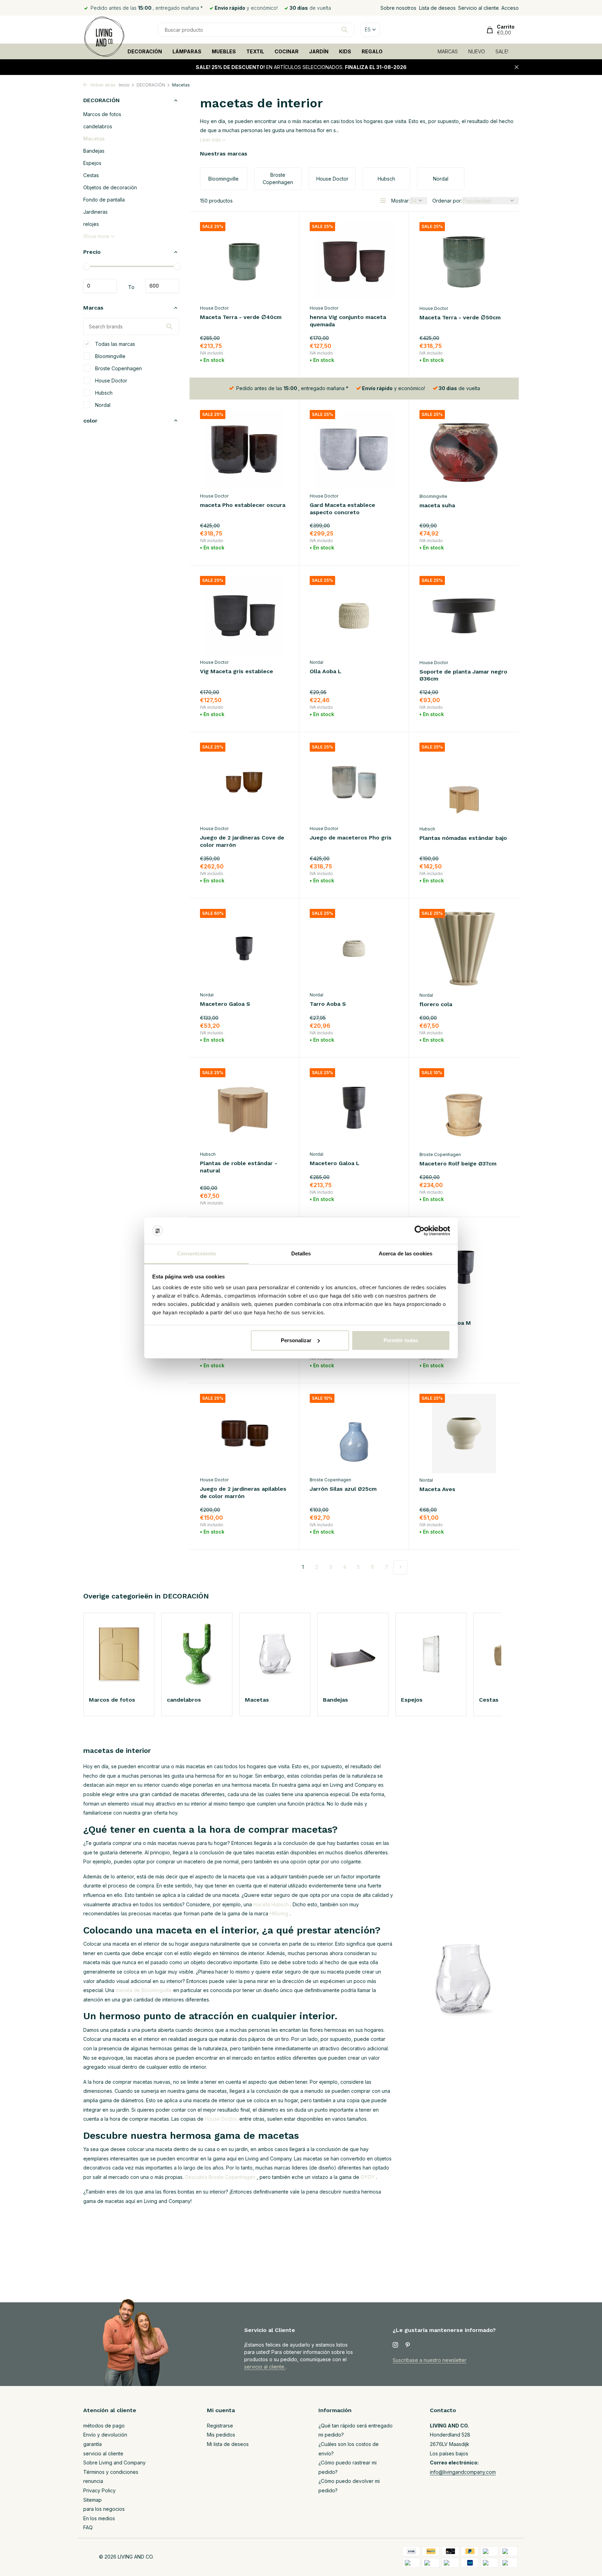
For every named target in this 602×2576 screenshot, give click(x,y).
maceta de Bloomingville (144, 1990)
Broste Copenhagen (118, 368)
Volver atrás (102, 85)
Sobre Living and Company (114, 2463)
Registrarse (220, 2426)
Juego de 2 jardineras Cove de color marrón (242, 841)
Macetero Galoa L (335, 1163)
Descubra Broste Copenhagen (220, 2177)
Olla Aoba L (326, 671)
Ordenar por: (447, 201)
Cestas (91, 175)
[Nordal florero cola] (464, 949)
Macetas (94, 139)
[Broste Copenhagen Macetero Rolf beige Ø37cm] (464, 1108)
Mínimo (100, 286)
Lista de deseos (437, 8)
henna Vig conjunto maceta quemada (348, 321)
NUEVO (477, 51)
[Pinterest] (408, 2345)
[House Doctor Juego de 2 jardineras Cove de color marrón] (244, 782)
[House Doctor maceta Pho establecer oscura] (244, 450)
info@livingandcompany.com (463, 2472)
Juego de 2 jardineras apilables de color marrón (243, 1492)
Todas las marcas (114, 344)
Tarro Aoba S (328, 1004)
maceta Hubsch (271, 1904)
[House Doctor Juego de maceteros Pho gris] (354, 782)
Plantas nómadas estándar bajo (463, 838)
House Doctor (110, 380)
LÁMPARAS (187, 51)
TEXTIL (255, 51)
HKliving (279, 1913)
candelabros (98, 126)
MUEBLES (224, 51)
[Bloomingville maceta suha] (464, 450)
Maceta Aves (437, 1489)
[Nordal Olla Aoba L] (354, 615)
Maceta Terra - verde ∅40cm (241, 317)
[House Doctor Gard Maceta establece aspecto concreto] (354, 450)
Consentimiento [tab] (196, 1253)
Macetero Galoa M (445, 1323)
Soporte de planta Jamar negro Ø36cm (463, 675)
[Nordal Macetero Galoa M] (464, 1267)
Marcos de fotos (102, 114)
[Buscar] (344, 30)
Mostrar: (400, 201)
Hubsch (103, 392)
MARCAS (448, 51)
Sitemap (92, 2500)
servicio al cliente (265, 2367)
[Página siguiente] (400, 1567)
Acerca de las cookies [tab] (406, 1253)
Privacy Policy (99, 2490)
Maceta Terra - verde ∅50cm (460, 317)
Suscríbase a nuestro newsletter (430, 2360)
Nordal (102, 405)
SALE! (502, 51)
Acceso (510, 8)
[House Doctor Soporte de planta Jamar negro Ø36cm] (464, 616)
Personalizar (296, 1340)
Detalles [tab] (301, 1253)
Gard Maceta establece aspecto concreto (342, 509)
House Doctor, (221, 2119)
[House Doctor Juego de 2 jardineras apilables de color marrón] (244, 1433)
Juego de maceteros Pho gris (351, 838)
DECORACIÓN (145, 51)
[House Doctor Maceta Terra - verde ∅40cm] (244, 262)
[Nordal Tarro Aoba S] (354, 948)
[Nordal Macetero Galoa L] (354, 1108)
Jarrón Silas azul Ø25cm (343, 1489)
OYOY (368, 2177)
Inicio (124, 85)
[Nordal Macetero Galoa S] (244, 948)
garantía (92, 2444)
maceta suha (437, 505)
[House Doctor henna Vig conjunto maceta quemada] (354, 262)
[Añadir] (276, 359)
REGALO (372, 51)
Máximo (162, 286)
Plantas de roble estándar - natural (239, 1167)
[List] (383, 200)
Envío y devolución (105, 2435)
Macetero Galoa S (225, 1004)
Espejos (92, 163)
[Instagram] (395, 2345)
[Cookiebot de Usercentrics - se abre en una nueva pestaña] (420, 1231)
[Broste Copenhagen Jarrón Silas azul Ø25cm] (354, 1433)
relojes (91, 224)
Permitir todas (401, 1340)
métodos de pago (104, 2426)
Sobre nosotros (398, 8)
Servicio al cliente (478, 8)
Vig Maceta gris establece (237, 671)
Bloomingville (110, 356)
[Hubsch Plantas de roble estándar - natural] (244, 1108)
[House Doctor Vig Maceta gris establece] (244, 615)
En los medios (99, 2518)
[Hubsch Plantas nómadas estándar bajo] (464, 782)
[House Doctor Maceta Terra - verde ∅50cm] (464, 262)
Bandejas (94, 151)
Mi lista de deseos (228, 2444)
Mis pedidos (221, 2435)
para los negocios (104, 2509)
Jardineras (95, 212)
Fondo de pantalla (104, 200)
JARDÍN (319, 51)
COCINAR (287, 51)
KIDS (345, 51)
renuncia (93, 2481)
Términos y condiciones (111, 2472)
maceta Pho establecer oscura (243, 505)
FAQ (88, 2527)
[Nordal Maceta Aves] (464, 1434)
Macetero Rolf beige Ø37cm (458, 1164)
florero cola (436, 1004)
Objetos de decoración (110, 187)
